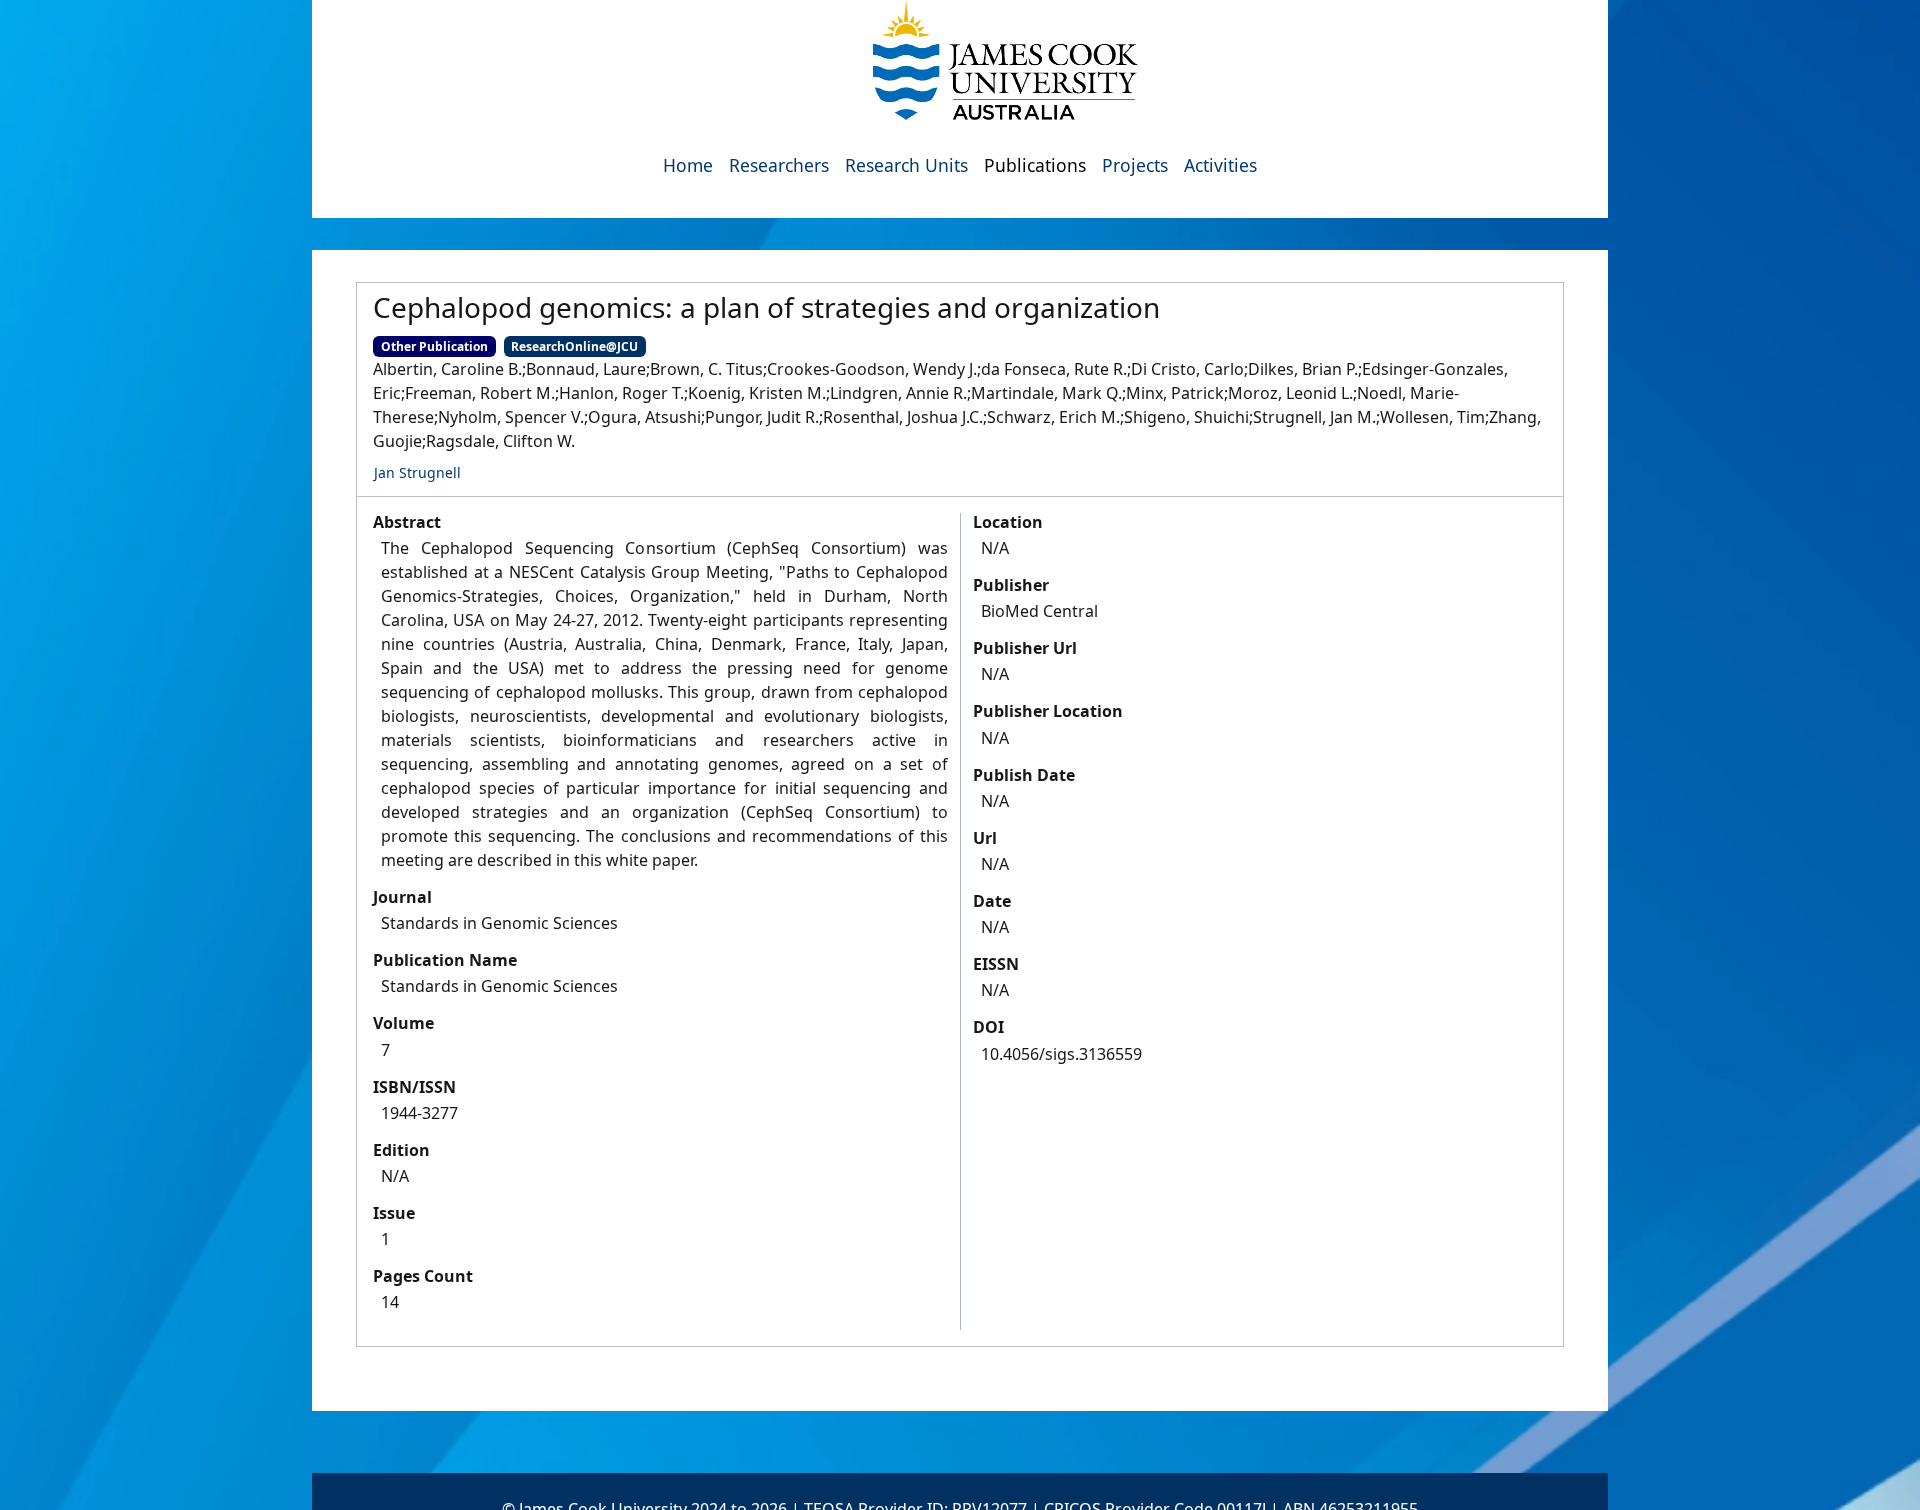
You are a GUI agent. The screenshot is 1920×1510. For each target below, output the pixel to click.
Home (688, 165)
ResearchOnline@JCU (574, 346)
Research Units (906, 165)
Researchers (779, 165)
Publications (1035, 165)
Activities (1220, 165)
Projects (1135, 165)
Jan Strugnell (417, 472)
